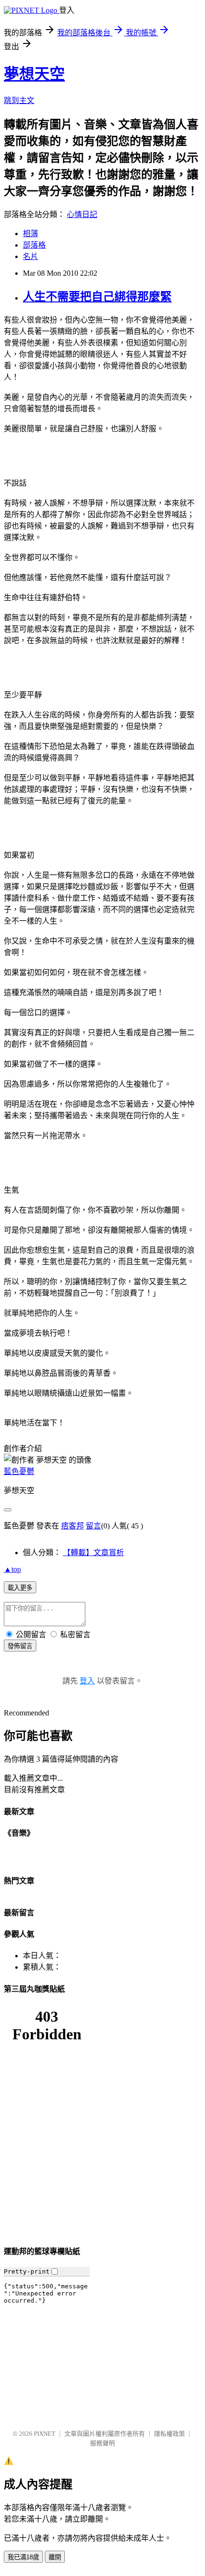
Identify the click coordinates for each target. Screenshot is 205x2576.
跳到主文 (19, 100)
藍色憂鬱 (19, 1471)
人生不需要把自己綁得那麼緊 (97, 297)
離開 (55, 2557)
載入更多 (20, 1588)
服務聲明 (102, 2443)
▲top (12, 1569)
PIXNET (45, 2434)
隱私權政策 (169, 2434)
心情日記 (82, 214)
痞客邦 (72, 1526)
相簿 (31, 234)
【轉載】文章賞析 (93, 1553)
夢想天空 (34, 74)
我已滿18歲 (23, 2557)
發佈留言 (20, 1646)
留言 (93, 1526)
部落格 (34, 245)
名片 (31, 256)
